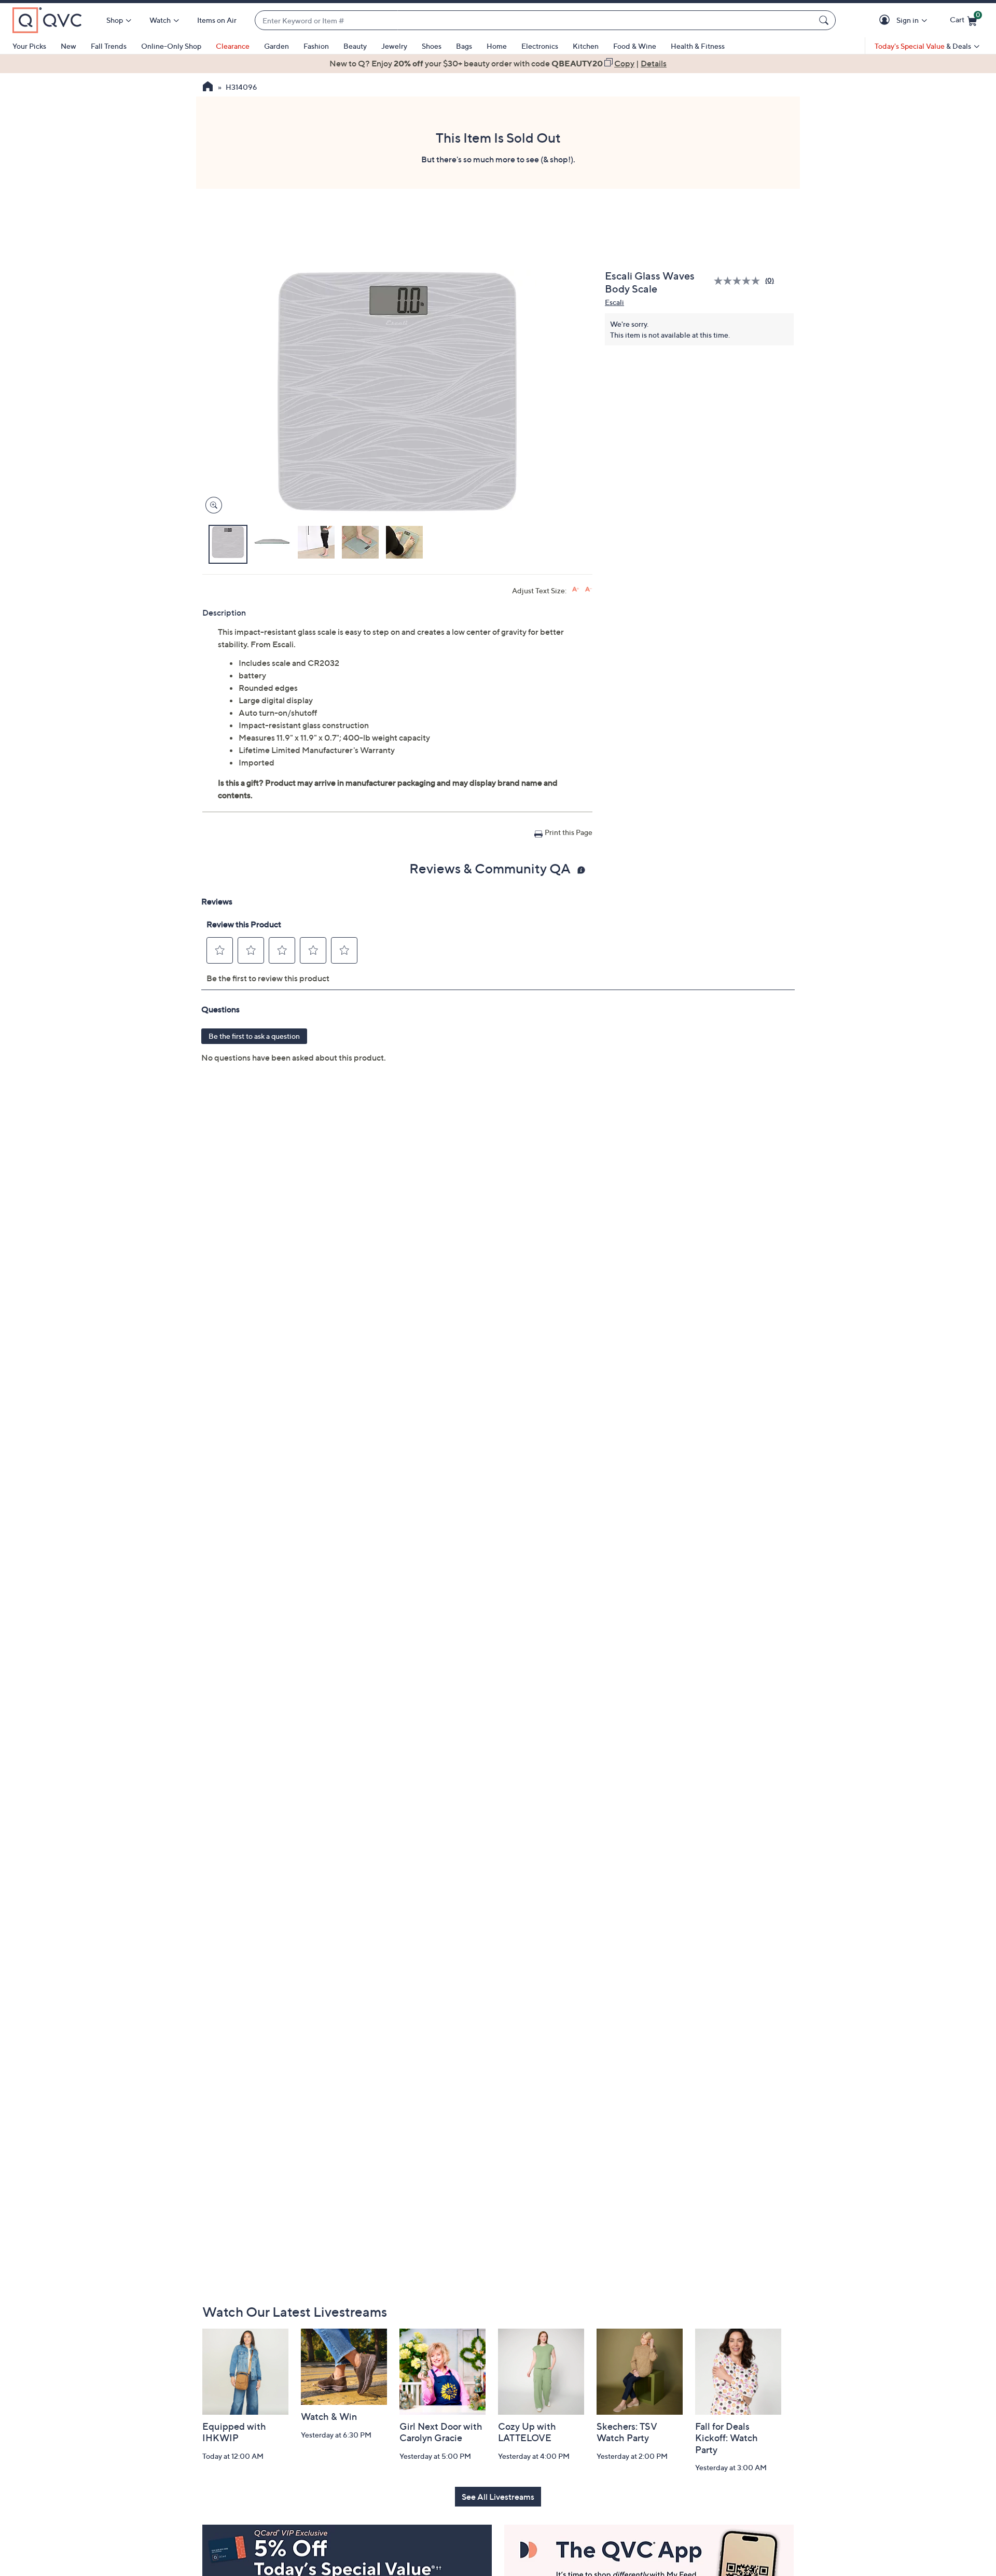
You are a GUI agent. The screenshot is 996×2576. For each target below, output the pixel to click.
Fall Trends (109, 46)
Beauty (355, 46)
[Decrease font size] (589, 589)
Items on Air (217, 20)
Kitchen (586, 46)
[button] (886, 20)
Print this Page (569, 832)
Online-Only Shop (171, 46)
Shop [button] (115, 20)
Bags (464, 46)
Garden (276, 46)
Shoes (432, 46)
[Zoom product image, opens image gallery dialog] (211, 505)
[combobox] (535, 20)
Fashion (316, 46)
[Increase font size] (576, 589)
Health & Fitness (698, 46)
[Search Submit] (825, 20)
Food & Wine (635, 46)
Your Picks (29, 46)
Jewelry (394, 46)
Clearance (233, 46)
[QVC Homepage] (208, 88)
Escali (614, 302)
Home (497, 46)
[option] (498, 63)
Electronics (540, 46)
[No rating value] (739, 281)
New (68, 46)
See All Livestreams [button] (498, 2497)
